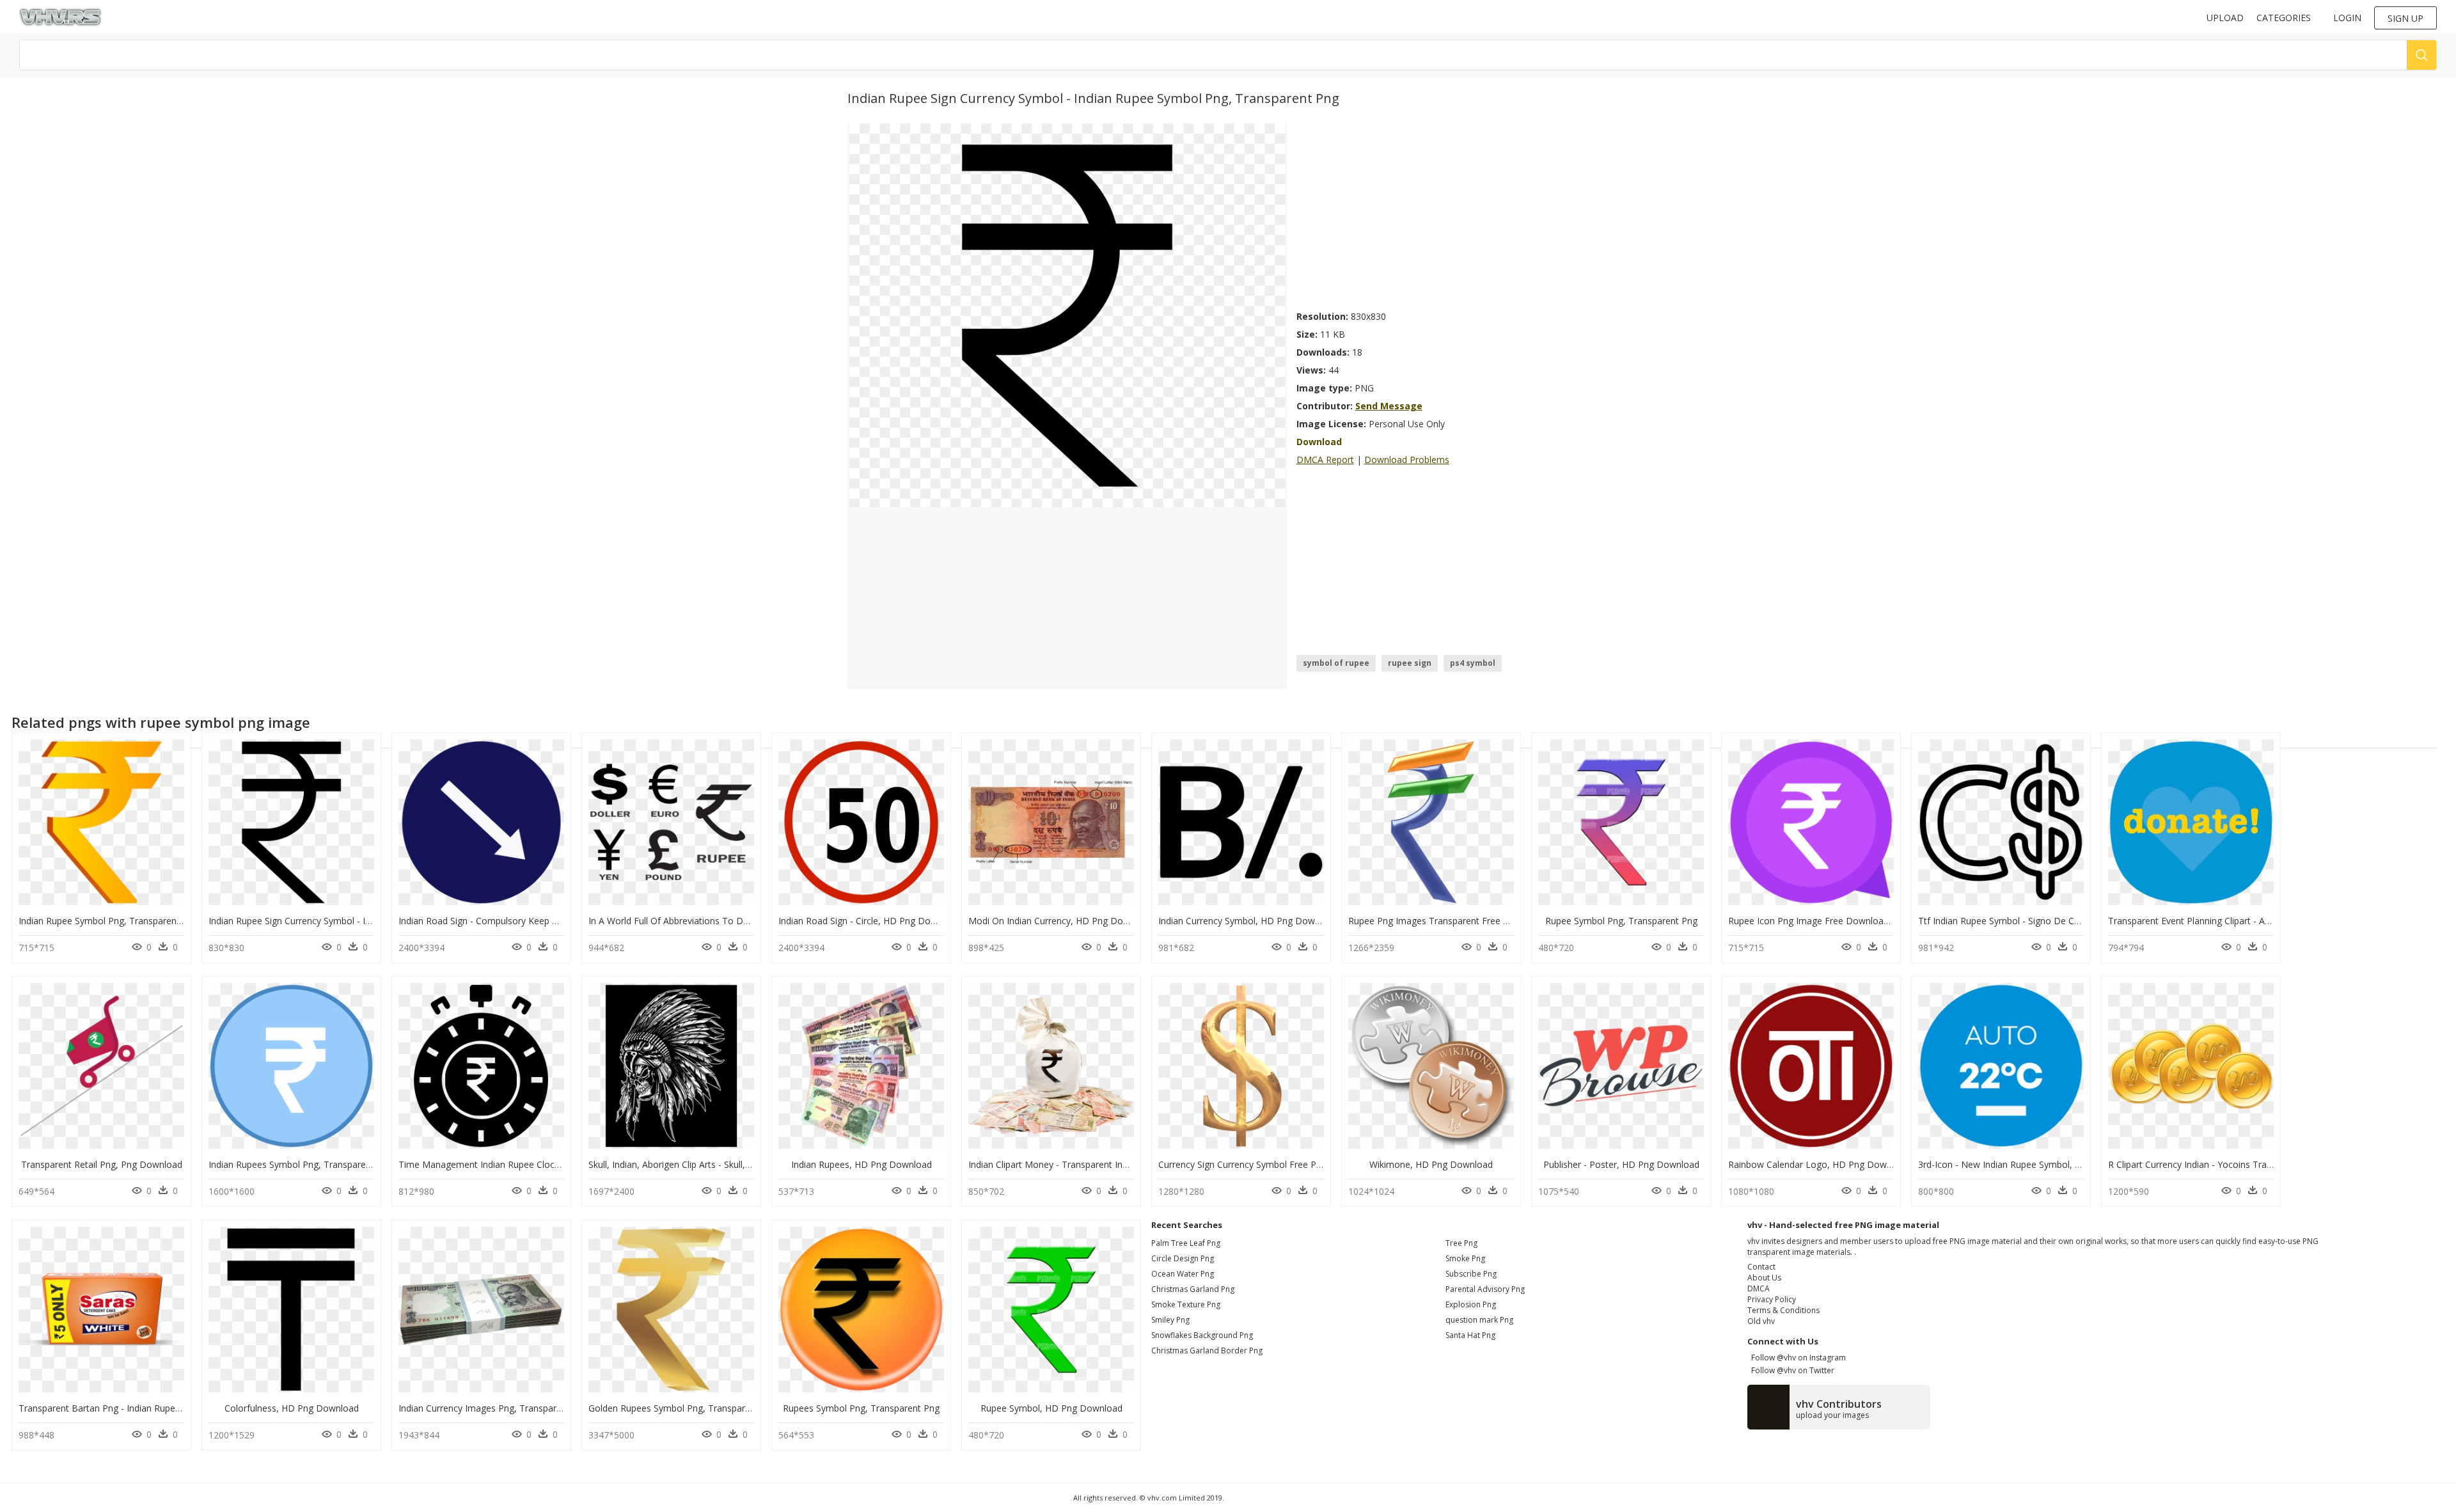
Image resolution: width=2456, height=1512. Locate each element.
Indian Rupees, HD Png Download (862, 1164)
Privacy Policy (1772, 1299)
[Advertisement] (1452, 213)
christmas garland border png (1207, 1351)
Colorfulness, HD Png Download (292, 1408)
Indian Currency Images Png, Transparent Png (493, 1408)
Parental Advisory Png (1485, 1289)
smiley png (1170, 1320)
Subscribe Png (1471, 1274)
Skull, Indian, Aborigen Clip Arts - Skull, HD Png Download (707, 1164)
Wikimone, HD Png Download (1431, 1164)
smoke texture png (1186, 1304)
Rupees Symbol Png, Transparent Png (861, 1408)
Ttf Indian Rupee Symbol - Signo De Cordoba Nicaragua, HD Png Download (2075, 921)
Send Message (1389, 406)
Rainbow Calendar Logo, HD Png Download (1819, 1164)
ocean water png (1183, 1274)
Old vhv (1761, 1321)
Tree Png (1461, 1243)
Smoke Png (1465, 1258)
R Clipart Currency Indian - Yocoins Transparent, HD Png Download (2247, 1164)
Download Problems (1407, 460)
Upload (2225, 18)
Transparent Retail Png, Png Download (102, 1164)
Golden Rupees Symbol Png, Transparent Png (683, 1408)
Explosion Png (1471, 1304)
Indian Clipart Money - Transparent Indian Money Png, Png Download (1112, 1164)
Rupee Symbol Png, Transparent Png (1621, 921)
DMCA (1759, 1288)
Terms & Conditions (1783, 1310)
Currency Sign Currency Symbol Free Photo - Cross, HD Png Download (1304, 1164)
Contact (1761, 1267)
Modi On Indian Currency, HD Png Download (1061, 921)
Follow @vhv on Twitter (1791, 1370)
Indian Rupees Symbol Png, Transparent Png (301, 1164)
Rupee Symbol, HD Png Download (1051, 1408)
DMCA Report (1325, 460)
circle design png (1183, 1258)
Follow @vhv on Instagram (1797, 1358)
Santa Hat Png (1470, 1335)
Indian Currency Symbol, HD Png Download (1248, 921)
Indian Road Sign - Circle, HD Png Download (870, 921)
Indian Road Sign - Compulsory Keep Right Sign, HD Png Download (537, 921)
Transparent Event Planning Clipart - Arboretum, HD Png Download (2247, 921)
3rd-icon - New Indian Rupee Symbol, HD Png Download (2035, 1164)
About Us (1764, 1278)
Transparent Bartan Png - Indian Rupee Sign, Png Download (143, 1408)
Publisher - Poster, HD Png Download (1621, 1164)
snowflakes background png (1202, 1335)
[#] (1067, 314)
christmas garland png (1193, 1289)
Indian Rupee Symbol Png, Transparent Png (108, 921)
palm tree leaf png (1186, 1243)
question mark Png (1479, 1320)
